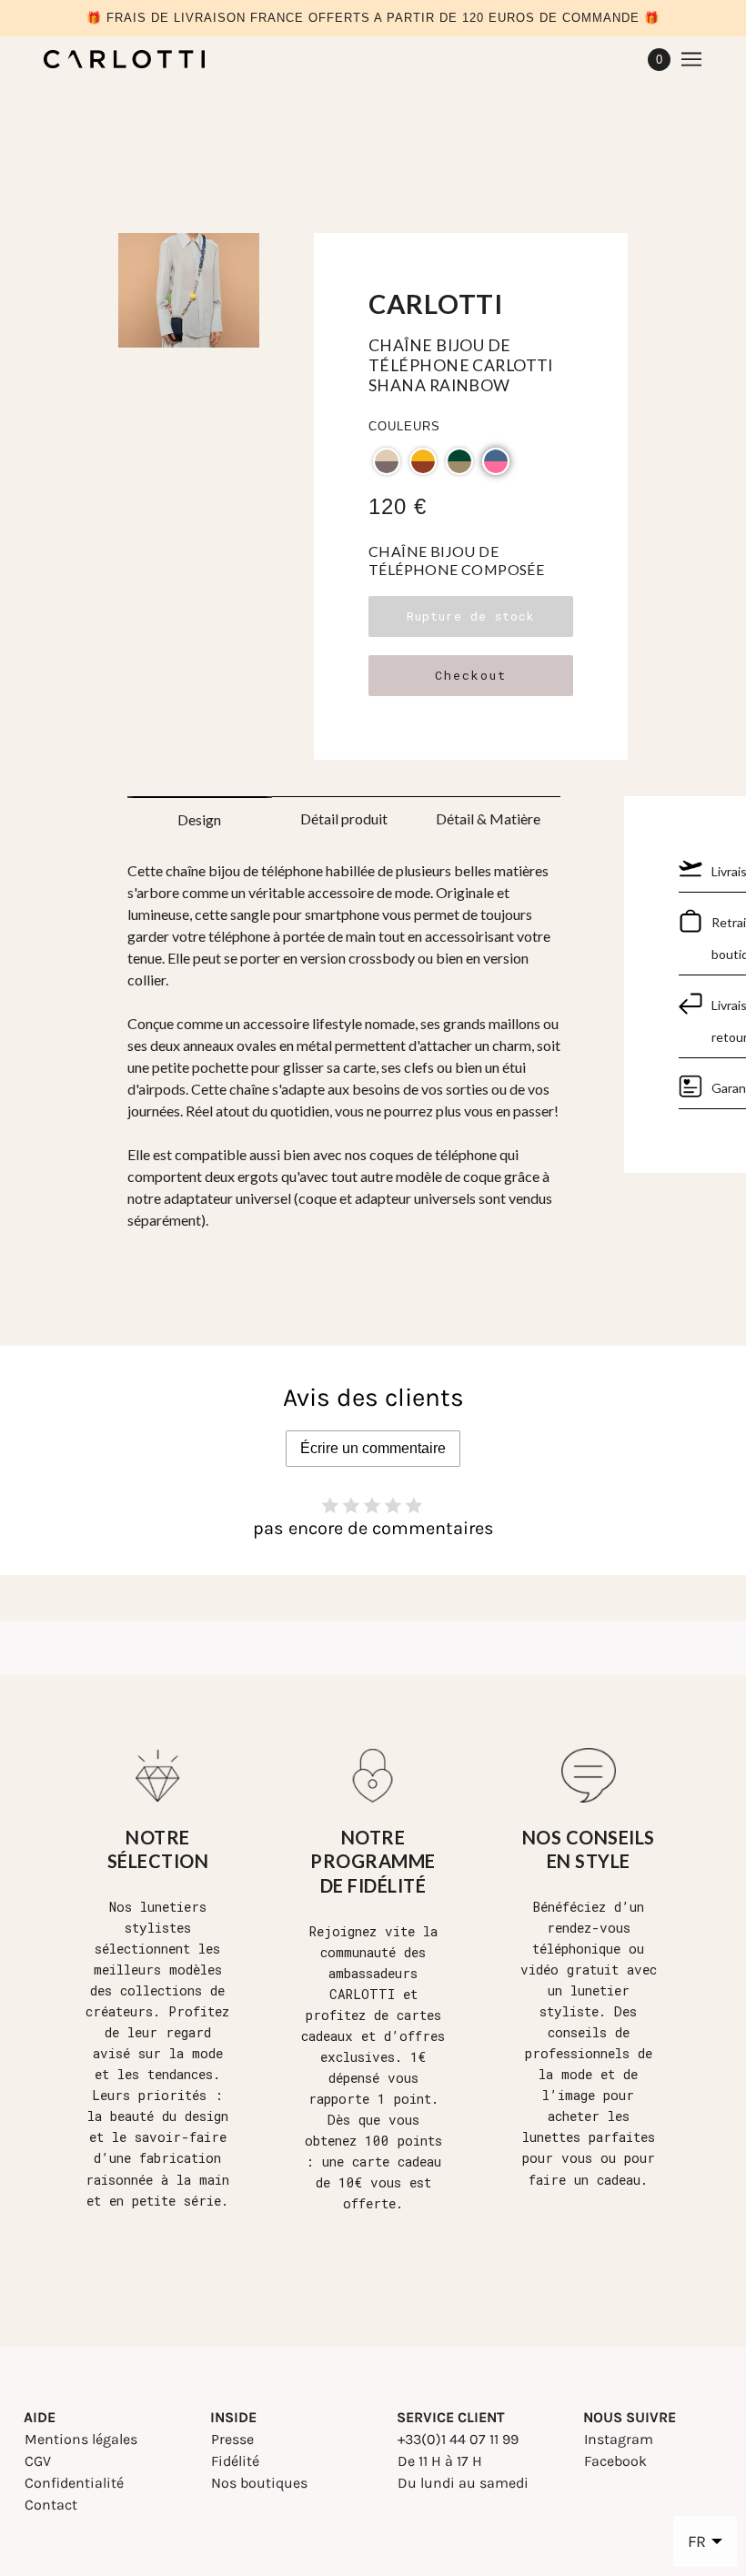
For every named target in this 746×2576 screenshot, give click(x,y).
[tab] (200, 814)
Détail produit (344, 818)
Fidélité (235, 2461)
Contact (51, 2505)
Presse (232, 2439)
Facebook (615, 2461)
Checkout (471, 675)
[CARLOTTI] (124, 59)
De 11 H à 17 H (440, 2461)
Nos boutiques (259, 2483)
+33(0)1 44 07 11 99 (458, 2439)
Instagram (619, 2439)
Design (199, 819)
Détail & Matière (488, 818)
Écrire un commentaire (373, 1448)
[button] (387, 461)
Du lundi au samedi (463, 2483)
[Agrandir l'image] (189, 297)
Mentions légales (81, 2439)
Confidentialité (74, 2483)
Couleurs (404, 426)
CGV (38, 2461)
